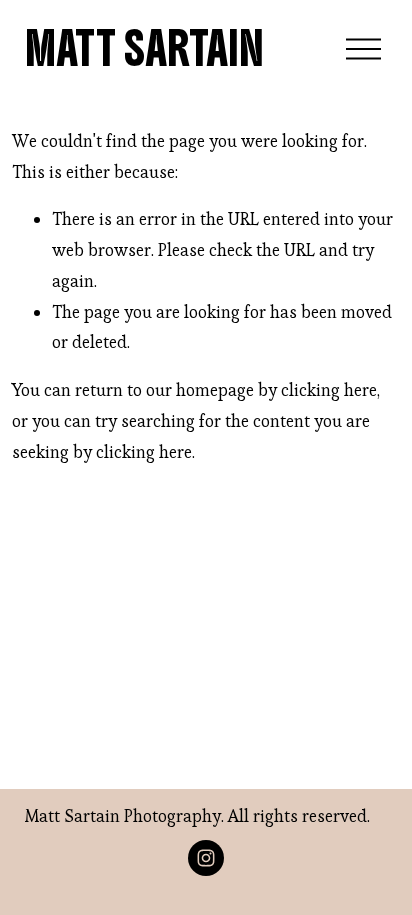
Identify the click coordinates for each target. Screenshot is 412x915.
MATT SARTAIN (144, 49)
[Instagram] (206, 858)
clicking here (329, 390)
